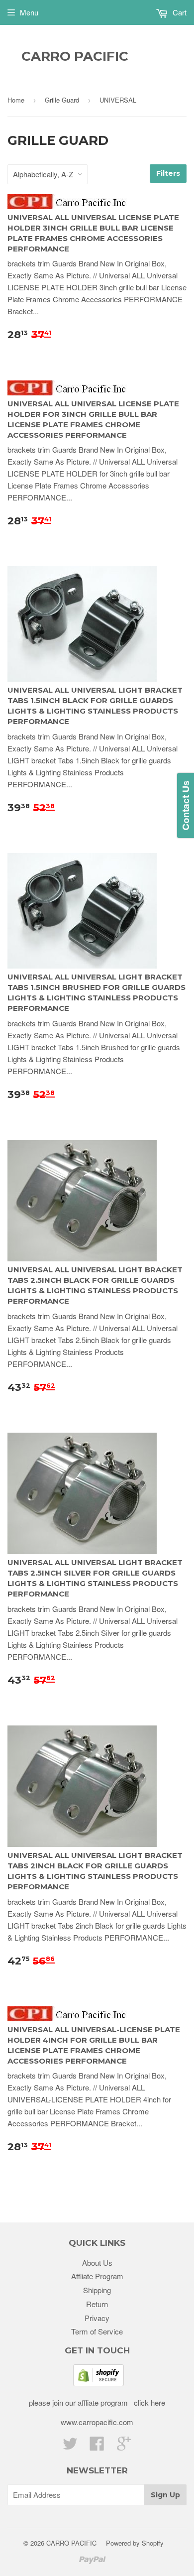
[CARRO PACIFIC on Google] (124, 2446)
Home (16, 100)
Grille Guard (62, 100)
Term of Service (97, 2331)
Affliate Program (97, 2276)
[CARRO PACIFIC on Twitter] (70, 2446)
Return (97, 2304)
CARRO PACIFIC (75, 56)
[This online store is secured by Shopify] (98, 2383)
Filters (168, 173)
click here (148, 2402)
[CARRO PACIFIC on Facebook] (97, 2446)
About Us (97, 2263)
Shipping (97, 2290)
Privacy (97, 2318)
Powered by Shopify (135, 2543)
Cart (179, 12)
